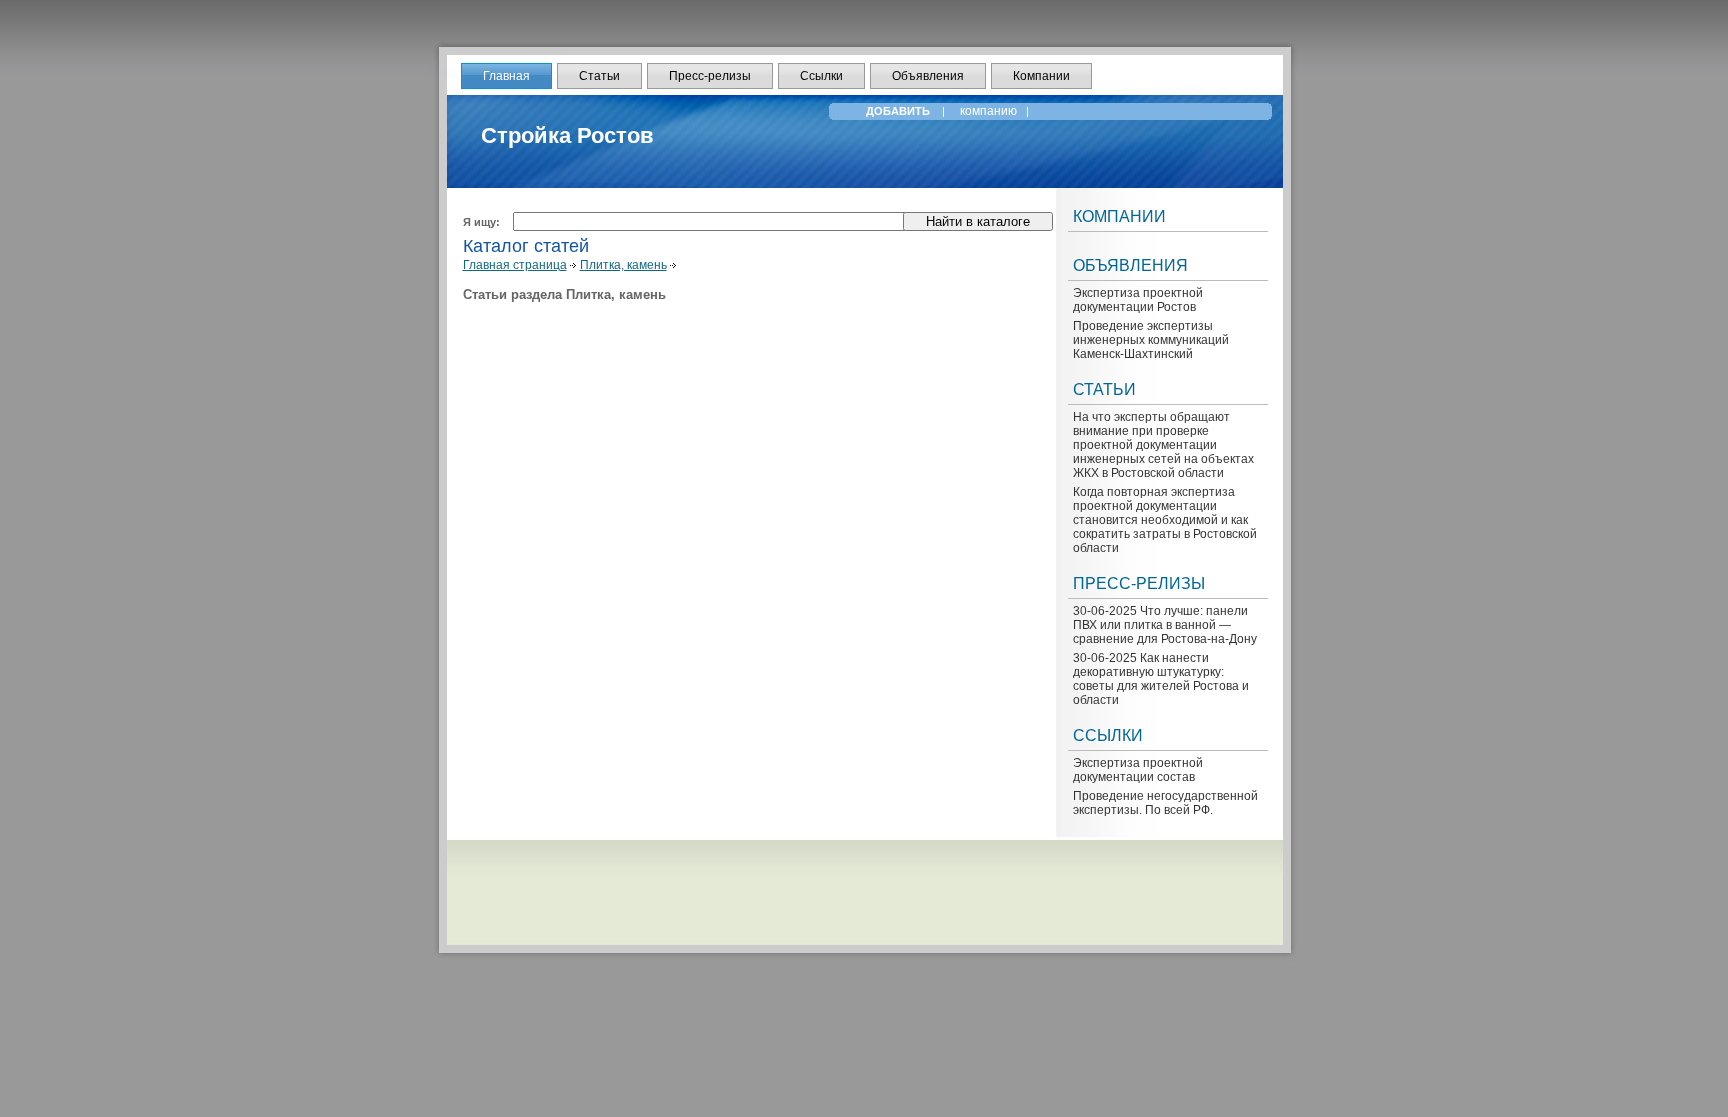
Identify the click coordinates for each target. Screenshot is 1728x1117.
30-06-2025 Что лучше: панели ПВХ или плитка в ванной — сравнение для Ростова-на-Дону (1165, 625)
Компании (1041, 76)
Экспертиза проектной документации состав (1138, 770)
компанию (990, 111)
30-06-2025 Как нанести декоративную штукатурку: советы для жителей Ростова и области (1161, 679)
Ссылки (821, 76)
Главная (506, 76)
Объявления (928, 76)
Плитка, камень (623, 265)
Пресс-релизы (710, 76)
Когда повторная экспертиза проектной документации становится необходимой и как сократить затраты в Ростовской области (1165, 520)
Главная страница (515, 265)
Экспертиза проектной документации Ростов (1138, 300)
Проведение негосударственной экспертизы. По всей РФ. (1165, 803)
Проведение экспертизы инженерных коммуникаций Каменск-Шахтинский (1151, 340)
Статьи (599, 76)
